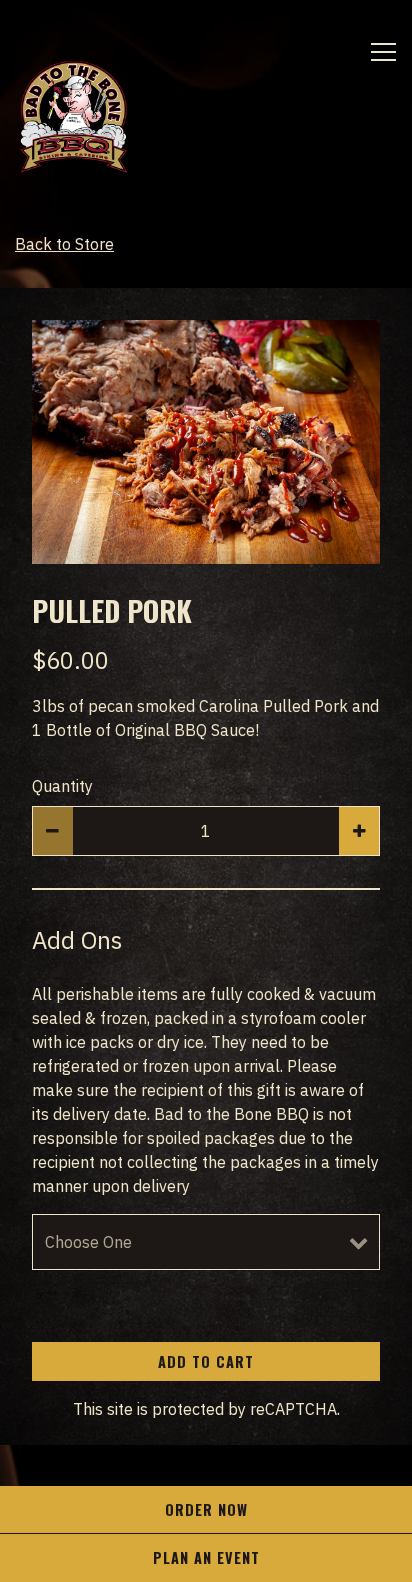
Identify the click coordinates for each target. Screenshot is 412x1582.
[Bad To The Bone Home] (90, 116)
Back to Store (64, 244)
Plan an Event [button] (206, 1557)
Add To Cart (206, 1361)
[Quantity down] (53, 831)
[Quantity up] (359, 831)
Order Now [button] (206, 1509)
